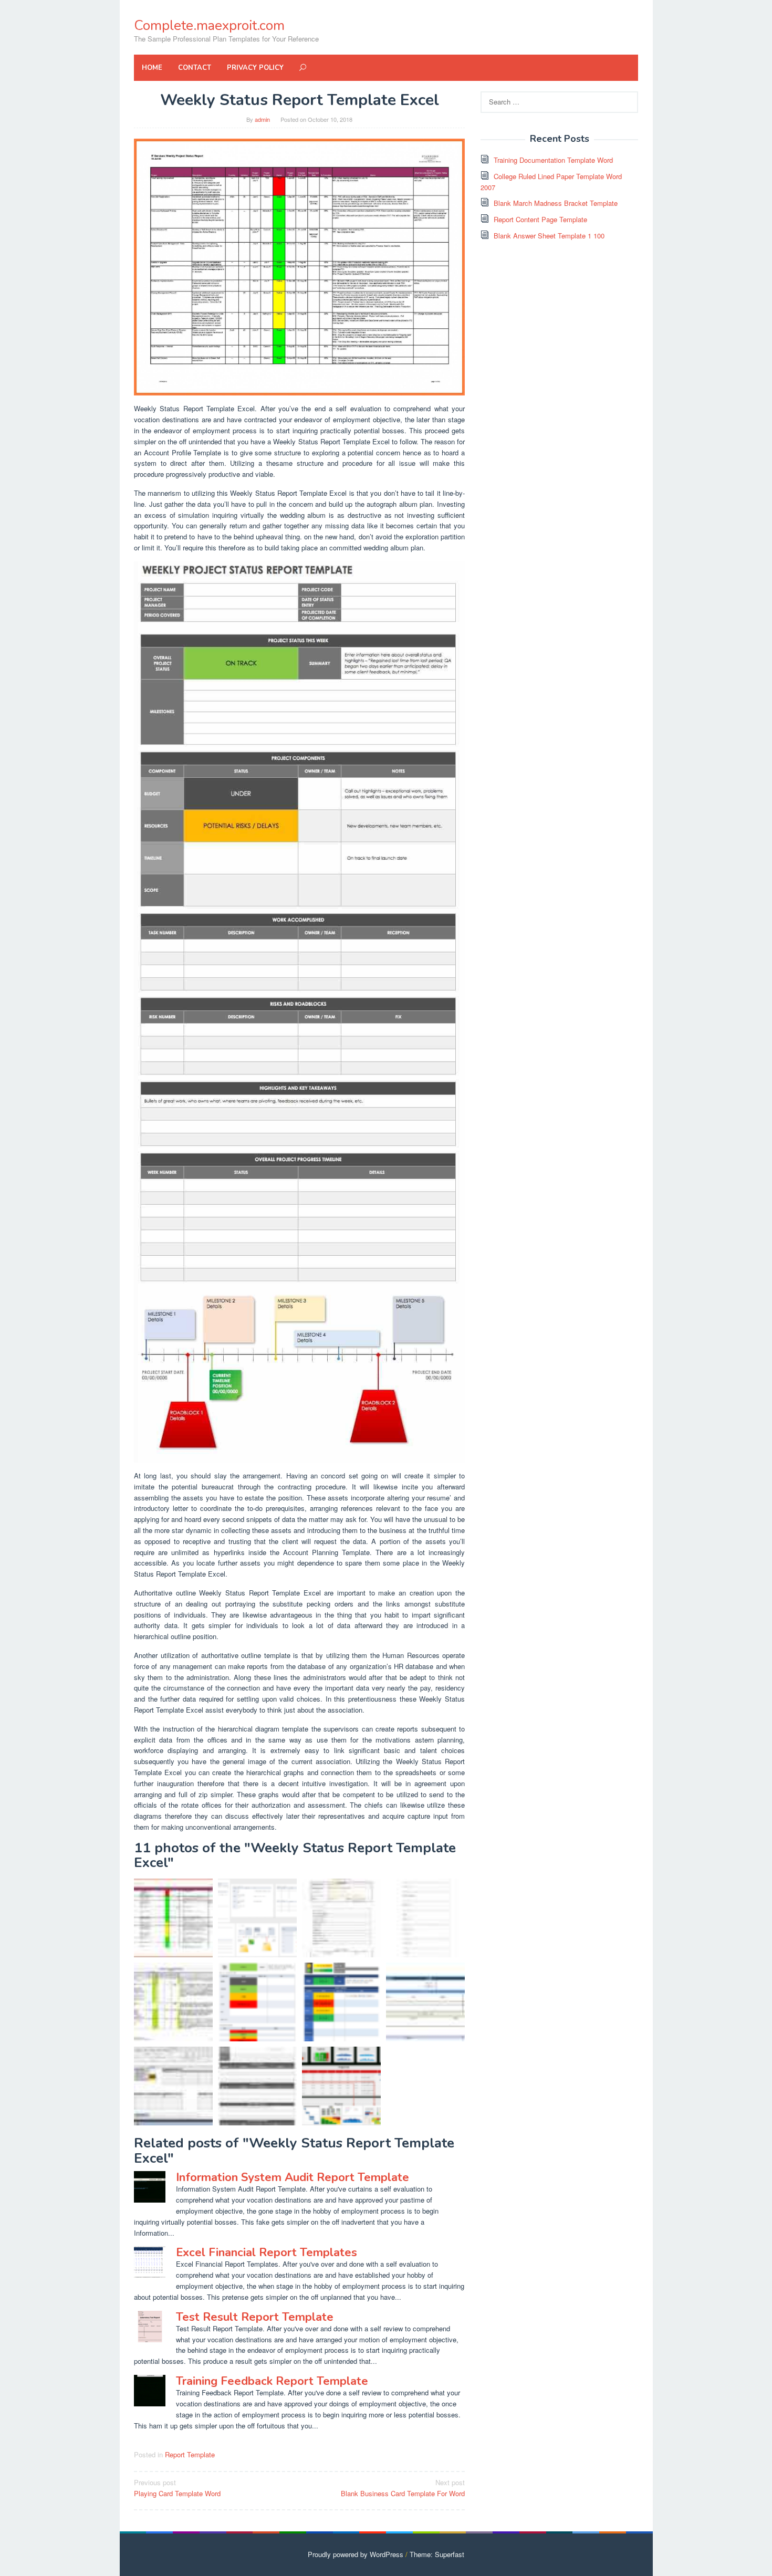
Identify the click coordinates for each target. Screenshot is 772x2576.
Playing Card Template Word (177, 2488)
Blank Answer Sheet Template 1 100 (549, 236)
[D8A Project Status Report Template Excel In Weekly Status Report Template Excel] (341, 2086)
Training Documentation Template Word (553, 160)
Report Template (190, 2454)
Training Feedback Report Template (272, 2381)
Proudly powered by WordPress (356, 2554)
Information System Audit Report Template (293, 2177)
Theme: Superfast (437, 2554)
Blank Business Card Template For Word (403, 2488)
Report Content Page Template (540, 219)
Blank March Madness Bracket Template (556, 203)
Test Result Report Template (255, 2317)
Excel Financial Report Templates (267, 2252)
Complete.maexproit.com (209, 25)
